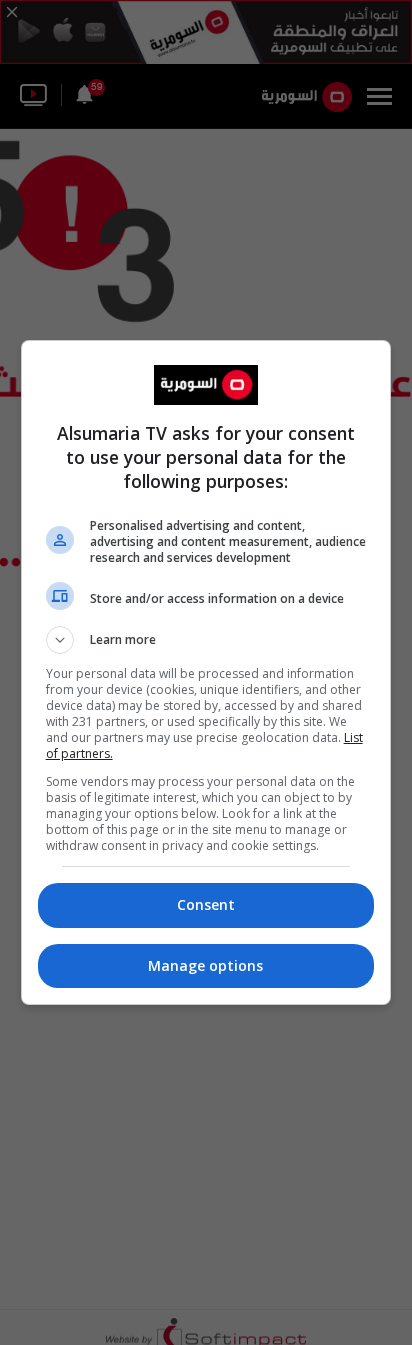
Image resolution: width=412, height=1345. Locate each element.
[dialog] (206, 672)
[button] (206, 640)
